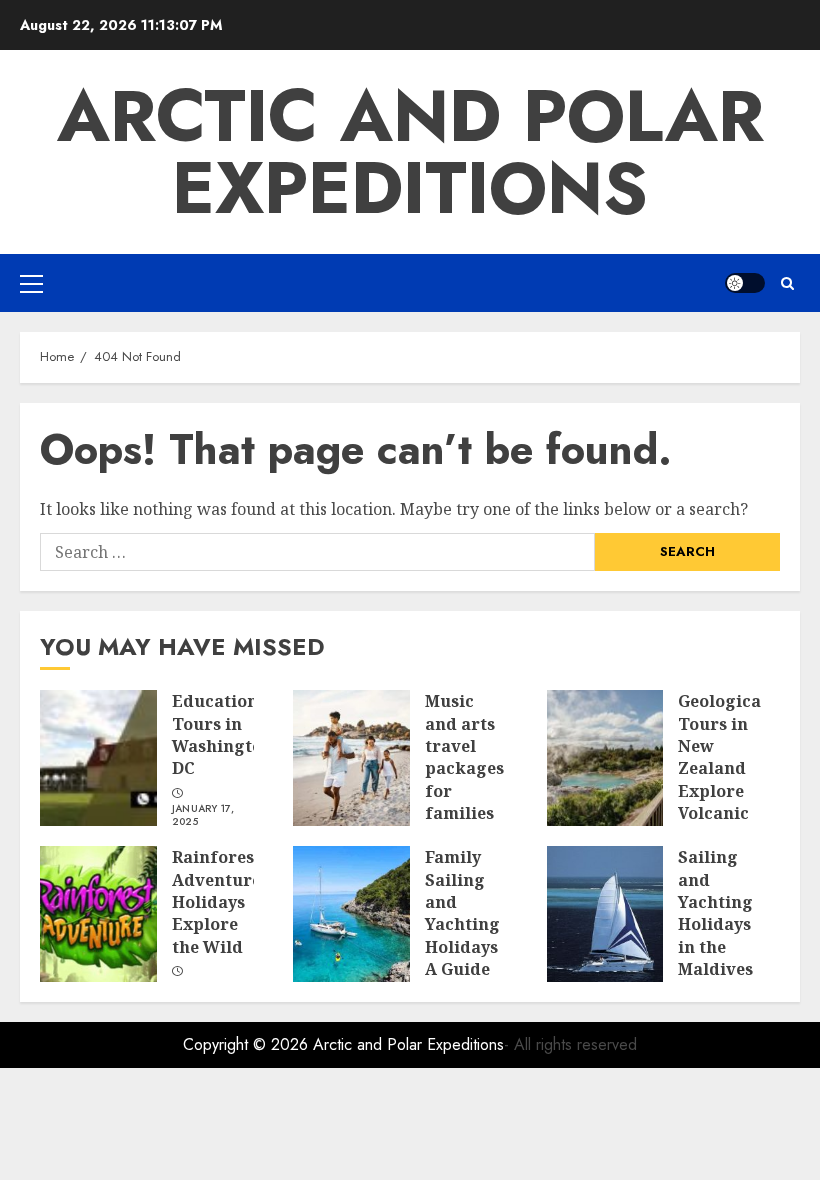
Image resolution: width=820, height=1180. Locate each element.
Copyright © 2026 (248, 1044)
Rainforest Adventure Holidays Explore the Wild (216, 902)
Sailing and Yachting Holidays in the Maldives (715, 913)
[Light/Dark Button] (745, 283)
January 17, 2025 (203, 815)
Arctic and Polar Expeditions (410, 152)
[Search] (787, 283)
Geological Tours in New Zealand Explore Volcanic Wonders (722, 768)
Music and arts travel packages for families (464, 757)
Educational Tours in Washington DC (223, 734)
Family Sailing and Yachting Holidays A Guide (462, 913)
